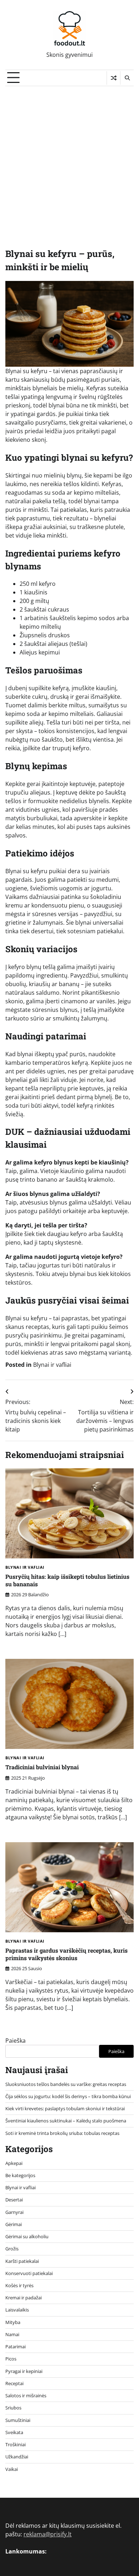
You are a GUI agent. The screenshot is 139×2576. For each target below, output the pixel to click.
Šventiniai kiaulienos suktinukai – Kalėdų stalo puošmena (66, 2121)
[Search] (127, 78)
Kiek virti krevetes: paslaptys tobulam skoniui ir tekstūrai (65, 2108)
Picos (11, 2359)
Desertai (14, 2200)
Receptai (14, 2383)
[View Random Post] (114, 78)
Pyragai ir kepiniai (24, 2371)
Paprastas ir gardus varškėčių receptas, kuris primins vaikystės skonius (66, 1954)
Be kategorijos (20, 2175)
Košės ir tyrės (19, 2285)
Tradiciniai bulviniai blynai (42, 1767)
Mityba (13, 2322)
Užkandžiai (17, 2457)
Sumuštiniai (18, 2420)
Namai (12, 2334)
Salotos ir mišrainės (26, 2395)
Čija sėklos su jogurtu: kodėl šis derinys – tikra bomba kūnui (68, 2096)
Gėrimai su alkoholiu (27, 2236)
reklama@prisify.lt (48, 2534)
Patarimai (16, 2347)
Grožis (12, 2249)
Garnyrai (14, 2212)
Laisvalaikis (17, 2310)
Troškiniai (16, 2444)
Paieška (16, 2041)
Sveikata (14, 2432)
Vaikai (12, 2469)
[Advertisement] (69, 159)
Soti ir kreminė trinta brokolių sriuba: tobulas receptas (62, 2133)
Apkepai (14, 2163)
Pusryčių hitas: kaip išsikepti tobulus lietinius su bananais (67, 1580)
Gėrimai (14, 2224)
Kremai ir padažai (24, 2298)
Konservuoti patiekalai (29, 2273)
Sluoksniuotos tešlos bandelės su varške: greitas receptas (66, 2084)
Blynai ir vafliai (52, 1365)
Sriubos (13, 2408)
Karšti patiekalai (22, 2261)
